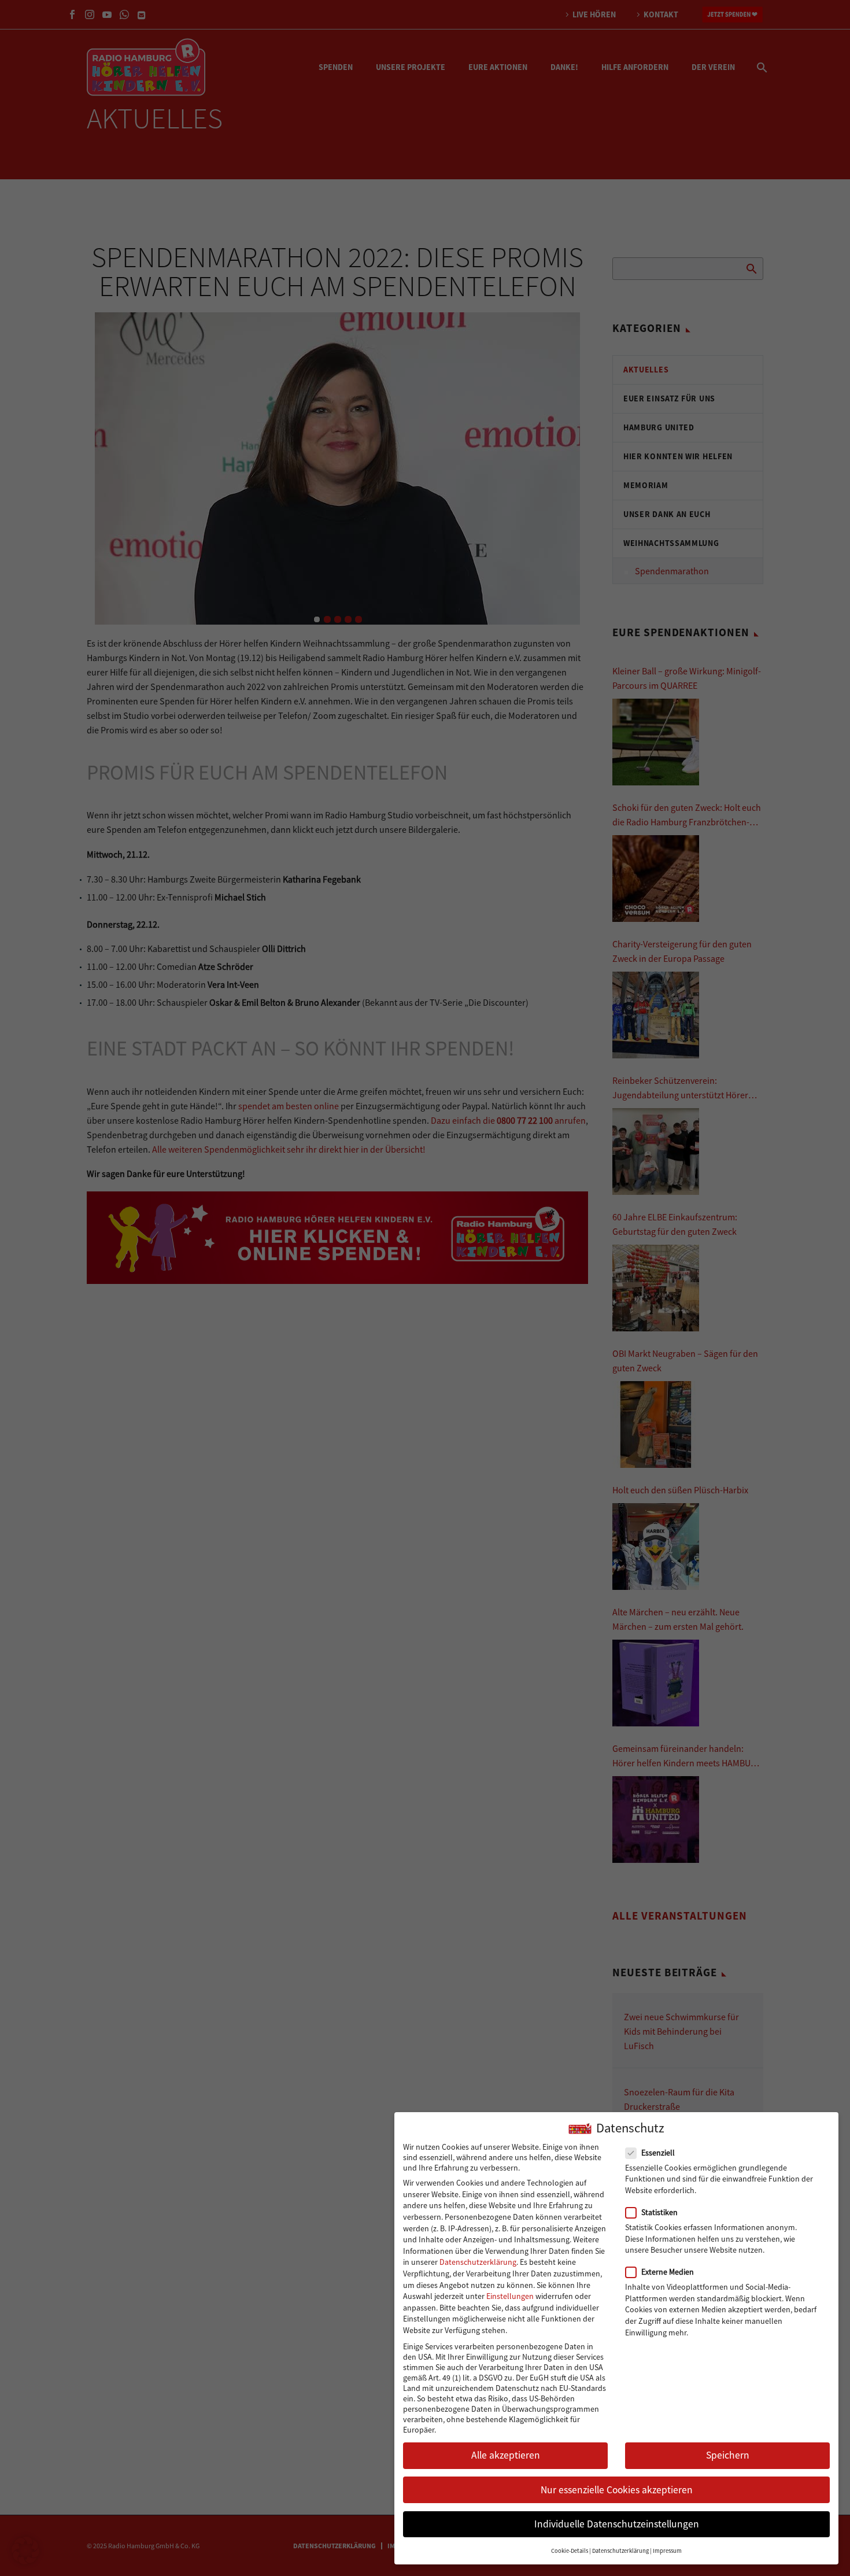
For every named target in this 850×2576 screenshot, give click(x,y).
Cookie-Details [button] (570, 2551)
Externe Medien (668, 2272)
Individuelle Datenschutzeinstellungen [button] (617, 2524)
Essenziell (658, 2153)
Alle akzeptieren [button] (506, 2455)
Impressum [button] (667, 2551)
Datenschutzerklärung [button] (620, 2551)
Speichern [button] (728, 2455)
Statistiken (659, 2212)
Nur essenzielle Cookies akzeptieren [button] (617, 2490)
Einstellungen (510, 2296)
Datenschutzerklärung (478, 2262)
